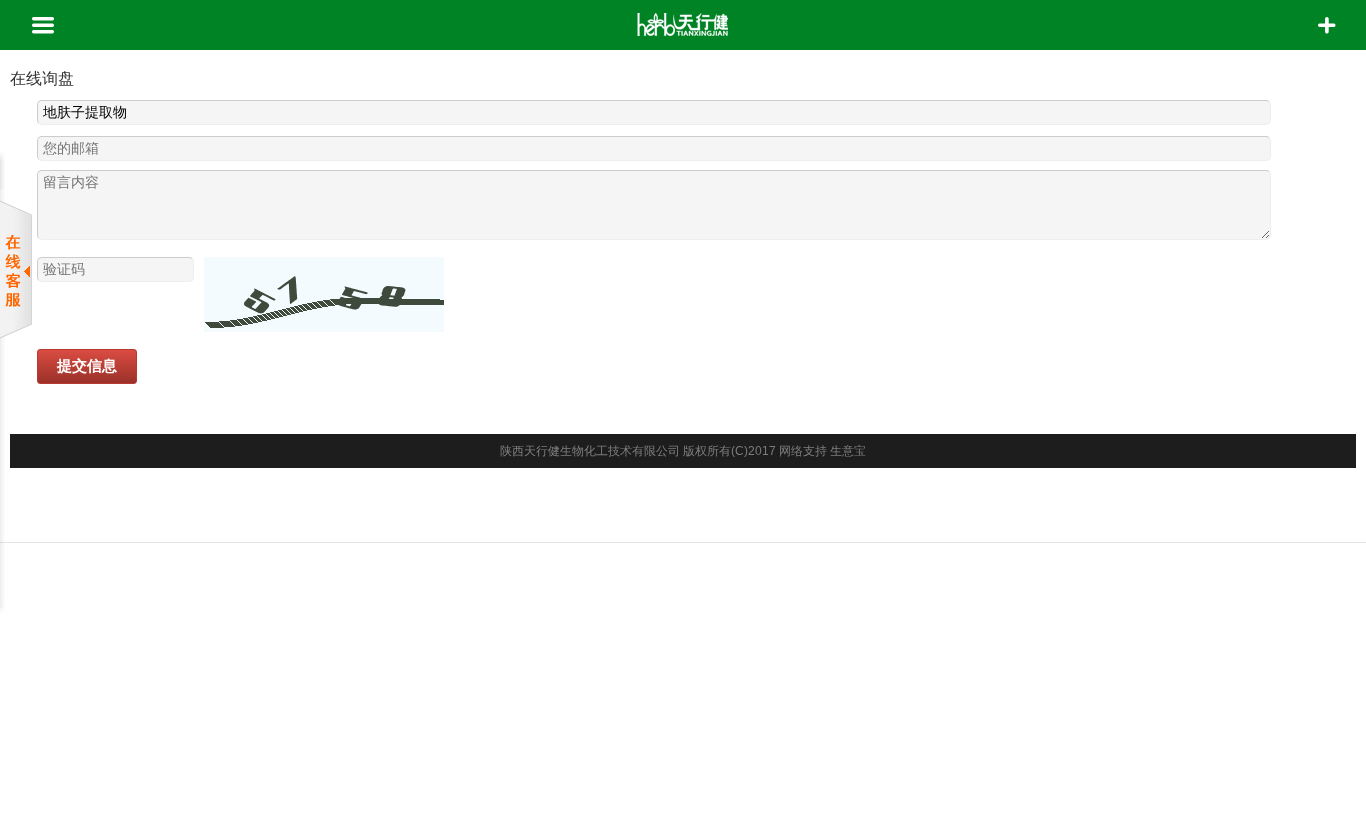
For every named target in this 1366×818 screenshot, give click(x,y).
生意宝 (848, 451)
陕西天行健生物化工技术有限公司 (590, 451)
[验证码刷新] (324, 294)
